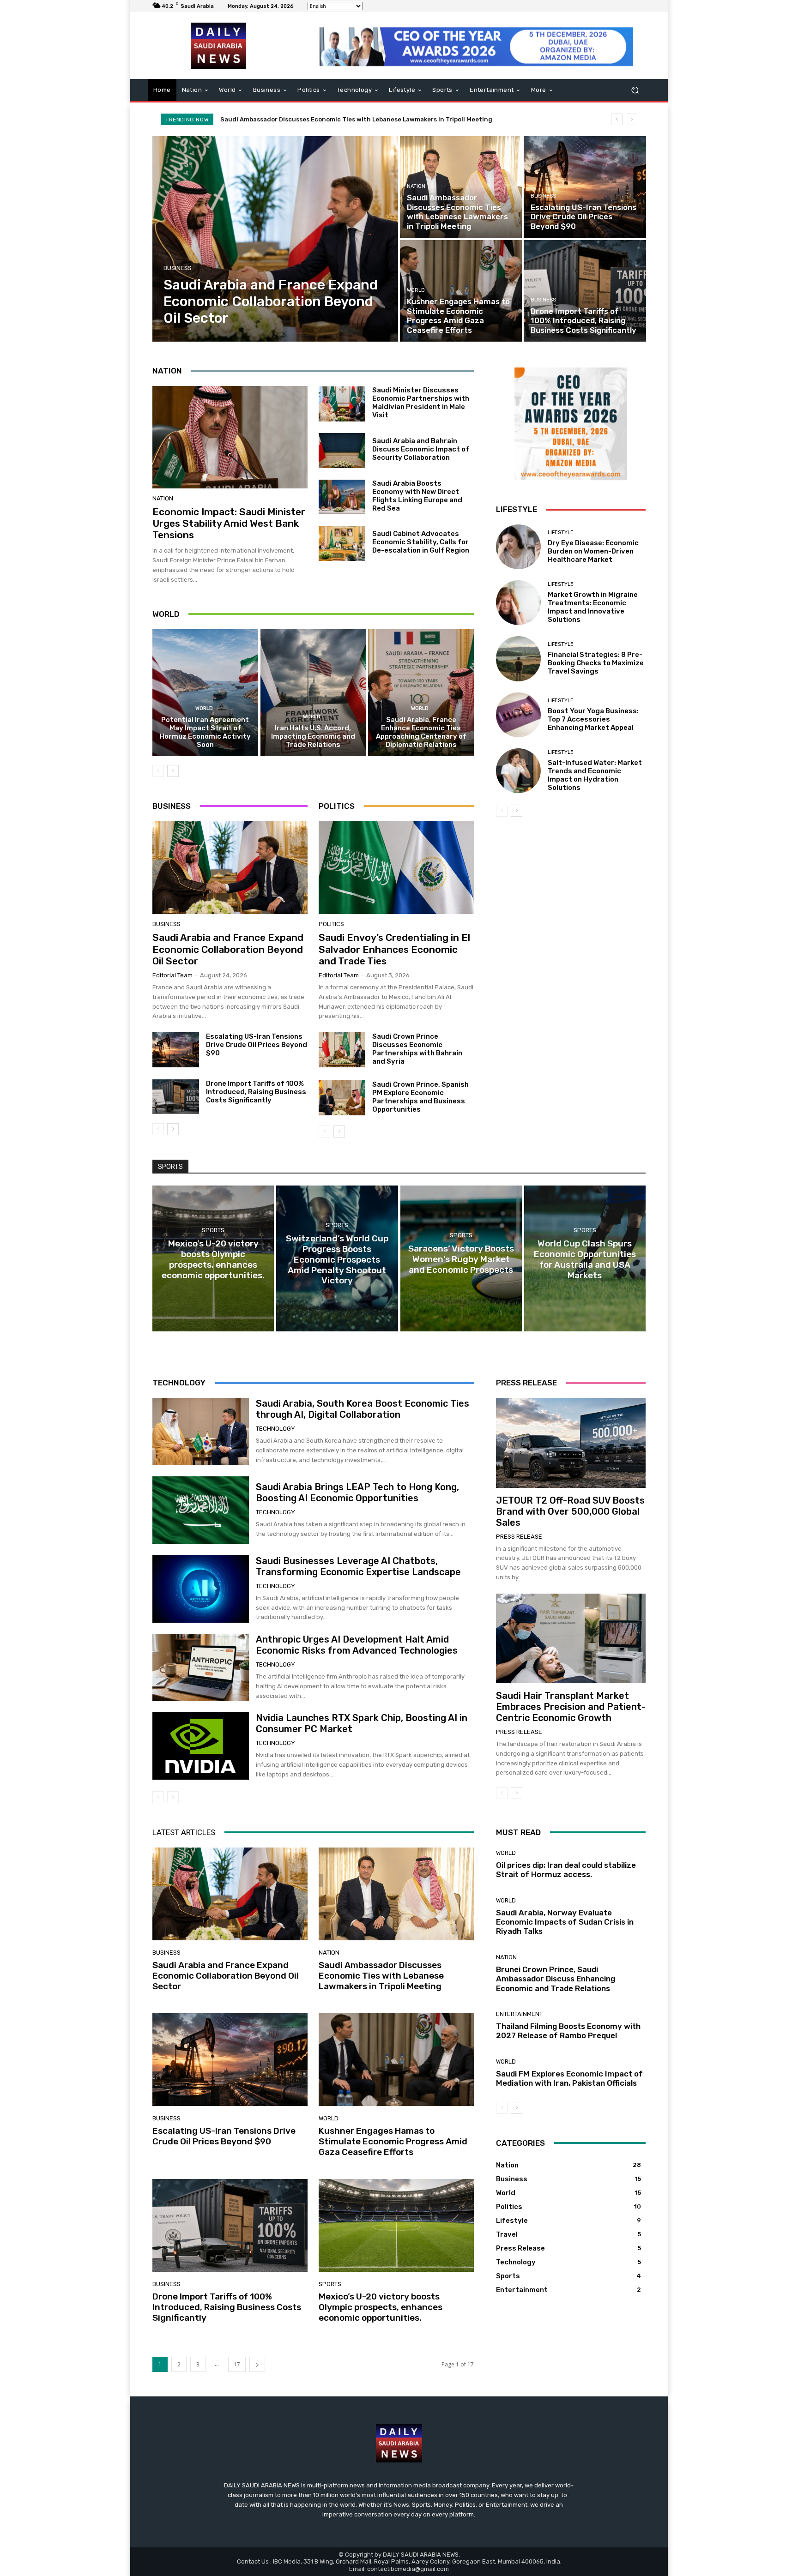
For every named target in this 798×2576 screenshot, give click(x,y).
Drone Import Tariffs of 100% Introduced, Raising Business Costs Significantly (256, 1092)
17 (237, 2364)
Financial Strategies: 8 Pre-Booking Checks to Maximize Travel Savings (596, 663)
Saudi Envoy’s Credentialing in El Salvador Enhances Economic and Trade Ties (394, 949)
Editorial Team (172, 975)
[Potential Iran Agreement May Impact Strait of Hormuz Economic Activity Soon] (205, 692)
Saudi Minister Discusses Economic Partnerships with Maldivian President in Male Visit (421, 403)
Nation (416, 186)
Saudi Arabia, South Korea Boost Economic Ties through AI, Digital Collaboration (363, 1409)
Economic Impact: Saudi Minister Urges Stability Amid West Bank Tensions (229, 523)
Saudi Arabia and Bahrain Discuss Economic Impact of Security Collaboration (421, 449)
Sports (213, 1230)
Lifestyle (561, 533)
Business (178, 268)
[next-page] (173, 771)
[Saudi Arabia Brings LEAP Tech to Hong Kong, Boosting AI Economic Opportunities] (201, 1510)
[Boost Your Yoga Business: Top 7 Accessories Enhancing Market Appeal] (518, 715)
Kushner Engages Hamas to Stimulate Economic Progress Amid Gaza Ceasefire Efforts (393, 2141)
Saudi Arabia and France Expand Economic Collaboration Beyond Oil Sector (228, 949)
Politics (331, 924)
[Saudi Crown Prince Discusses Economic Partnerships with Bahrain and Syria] (342, 1050)
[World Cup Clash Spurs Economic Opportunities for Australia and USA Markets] (585, 1258)
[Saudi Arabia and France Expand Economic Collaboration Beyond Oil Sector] (275, 239)
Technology (275, 1429)
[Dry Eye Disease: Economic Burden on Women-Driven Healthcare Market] (518, 547)
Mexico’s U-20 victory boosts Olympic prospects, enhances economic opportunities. (381, 2307)
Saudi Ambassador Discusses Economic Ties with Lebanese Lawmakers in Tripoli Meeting (381, 1976)
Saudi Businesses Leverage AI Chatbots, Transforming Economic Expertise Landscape (358, 1566)
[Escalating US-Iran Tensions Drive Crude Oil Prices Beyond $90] (585, 187)
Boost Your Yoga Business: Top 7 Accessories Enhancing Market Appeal (593, 719)
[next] (632, 119)
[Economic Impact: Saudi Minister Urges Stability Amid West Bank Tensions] (230, 437)
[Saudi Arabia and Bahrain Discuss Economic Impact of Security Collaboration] (342, 451)
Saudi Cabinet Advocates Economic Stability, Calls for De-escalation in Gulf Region (421, 542)
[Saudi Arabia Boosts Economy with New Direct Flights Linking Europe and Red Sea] (342, 497)
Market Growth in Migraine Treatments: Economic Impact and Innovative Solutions (593, 607)
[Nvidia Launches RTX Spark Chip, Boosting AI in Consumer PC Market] (201, 1746)
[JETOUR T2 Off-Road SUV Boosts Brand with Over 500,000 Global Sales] (571, 1443)
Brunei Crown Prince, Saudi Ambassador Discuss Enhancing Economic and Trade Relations (556, 1979)
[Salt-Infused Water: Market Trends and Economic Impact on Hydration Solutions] (518, 771)
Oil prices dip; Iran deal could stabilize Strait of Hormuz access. (566, 1870)
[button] (635, 90)
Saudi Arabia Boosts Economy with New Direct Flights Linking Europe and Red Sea (417, 496)
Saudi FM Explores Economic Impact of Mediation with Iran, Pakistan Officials (569, 2078)
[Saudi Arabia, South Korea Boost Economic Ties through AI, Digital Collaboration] (201, 1432)
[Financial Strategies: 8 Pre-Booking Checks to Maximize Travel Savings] (518, 659)
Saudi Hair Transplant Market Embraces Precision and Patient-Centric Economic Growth (571, 1707)
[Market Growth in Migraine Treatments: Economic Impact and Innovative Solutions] (518, 603)
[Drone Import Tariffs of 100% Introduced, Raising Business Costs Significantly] (585, 291)
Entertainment (519, 2014)
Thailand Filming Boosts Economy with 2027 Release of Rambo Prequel (568, 2031)
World (416, 290)
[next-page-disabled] (173, 1797)
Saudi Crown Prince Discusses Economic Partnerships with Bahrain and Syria (417, 1049)
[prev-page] (158, 771)
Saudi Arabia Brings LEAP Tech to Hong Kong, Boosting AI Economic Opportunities (357, 1493)
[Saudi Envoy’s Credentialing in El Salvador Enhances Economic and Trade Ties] (396, 868)
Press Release (519, 1537)
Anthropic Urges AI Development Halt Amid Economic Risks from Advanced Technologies (357, 1645)
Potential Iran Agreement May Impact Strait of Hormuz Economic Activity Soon (205, 732)
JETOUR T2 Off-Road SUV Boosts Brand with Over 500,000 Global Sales (570, 1511)
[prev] (617, 119)
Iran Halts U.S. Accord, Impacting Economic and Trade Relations (313, 736)
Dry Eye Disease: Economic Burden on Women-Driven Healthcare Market (593, 551)
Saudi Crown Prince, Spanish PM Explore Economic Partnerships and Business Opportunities (420, 1097)
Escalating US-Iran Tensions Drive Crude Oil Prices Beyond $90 (317, 119)
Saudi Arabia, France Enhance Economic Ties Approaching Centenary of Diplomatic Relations (421, 732)
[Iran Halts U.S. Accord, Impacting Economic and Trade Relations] (313, 692)
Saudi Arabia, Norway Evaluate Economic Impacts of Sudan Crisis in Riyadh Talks (565, 1922)
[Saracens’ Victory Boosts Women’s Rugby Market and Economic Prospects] (461, 1258)
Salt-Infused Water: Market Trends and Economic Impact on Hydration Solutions (595, 775)
